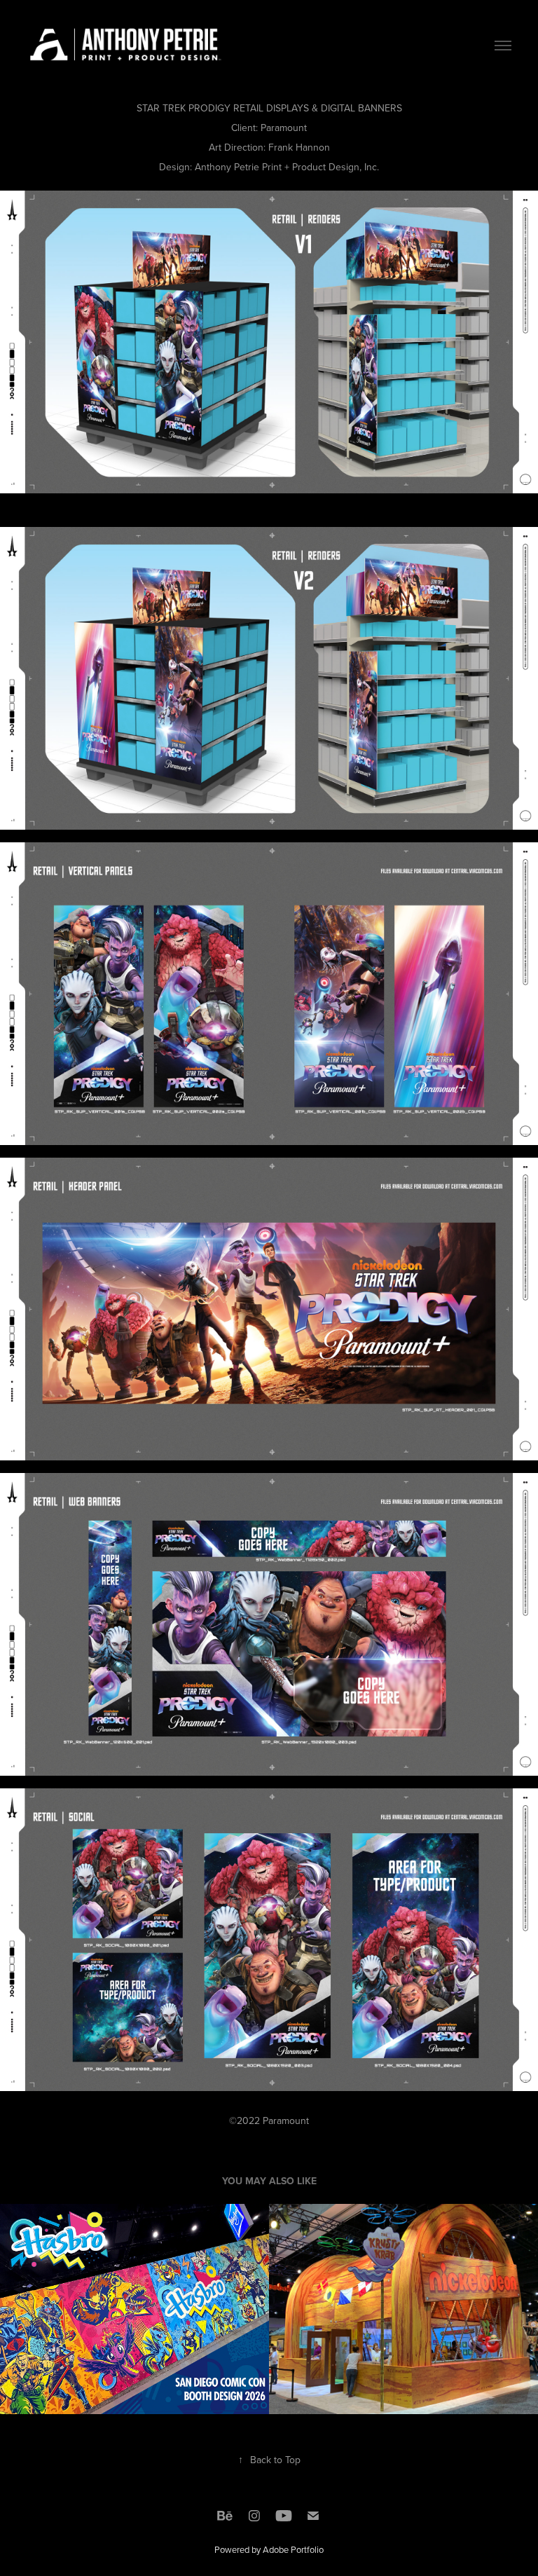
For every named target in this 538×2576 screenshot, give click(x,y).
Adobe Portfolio (293, 2549)
